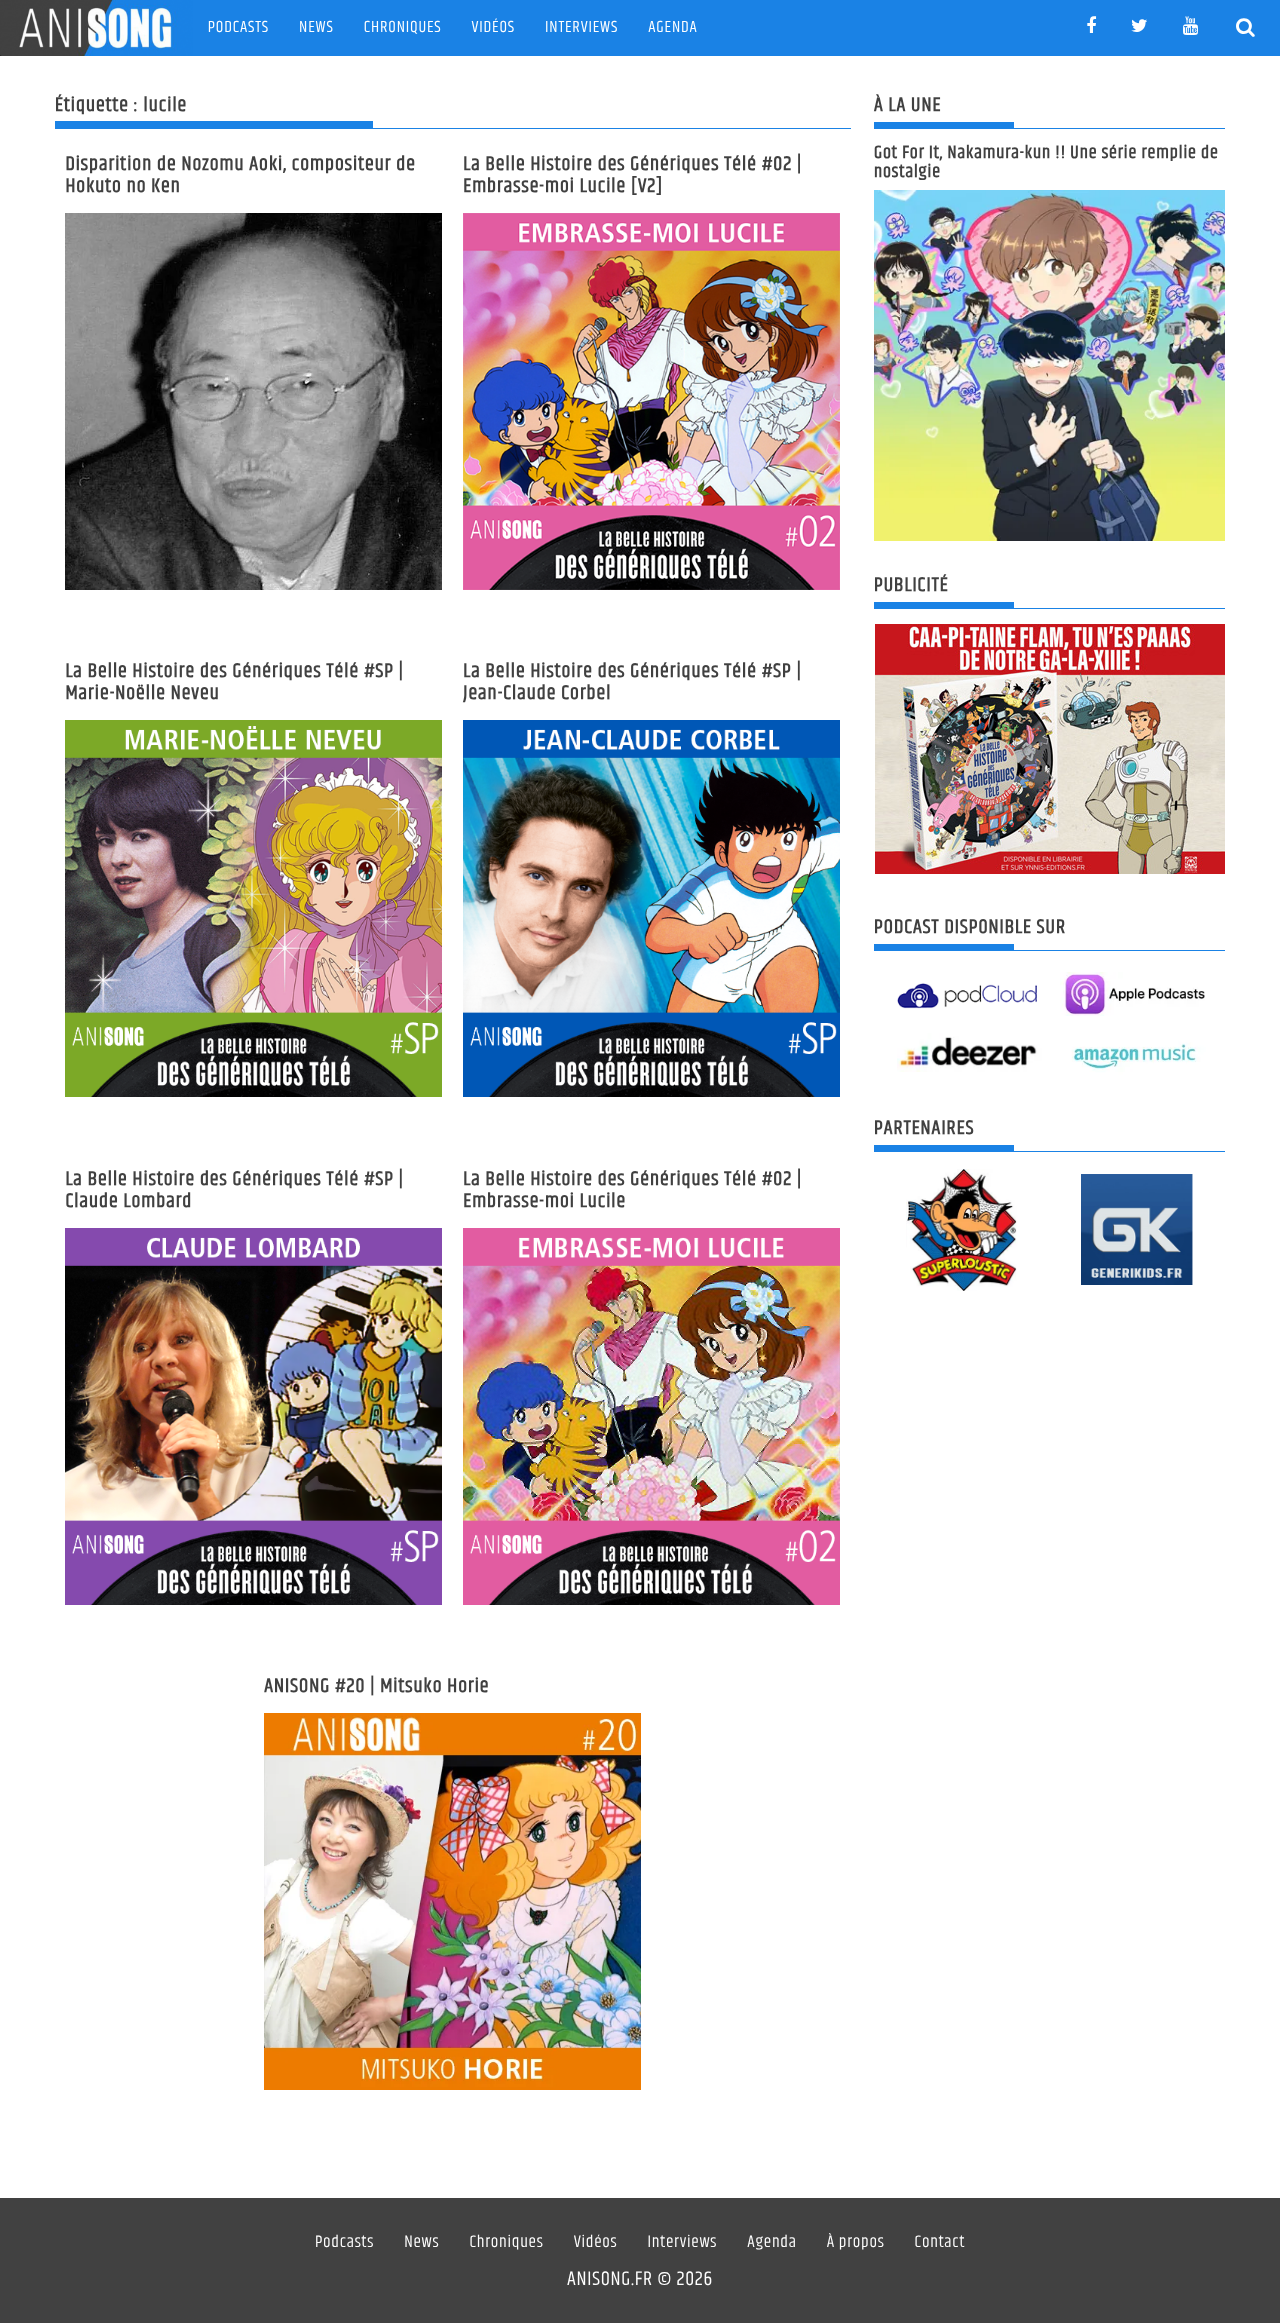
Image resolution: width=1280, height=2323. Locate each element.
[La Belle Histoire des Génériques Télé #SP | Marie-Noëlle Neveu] (253, 908)
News (316, 27)
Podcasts (238, 27)
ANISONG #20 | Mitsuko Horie (376, 1686)
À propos (856, 2243)
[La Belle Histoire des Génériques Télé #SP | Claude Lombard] (253, 1416)
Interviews (581, 27)
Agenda (672, 27)
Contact (940, 2243)
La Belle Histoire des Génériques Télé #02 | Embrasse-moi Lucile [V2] (632, 175)
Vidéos (493, 27)
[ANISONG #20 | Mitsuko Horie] (452, 1901)
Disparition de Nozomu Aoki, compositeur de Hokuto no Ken (240, 175)
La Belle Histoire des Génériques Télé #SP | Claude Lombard (234, 1190)
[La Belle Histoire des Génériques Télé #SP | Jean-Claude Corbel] (651, 908)
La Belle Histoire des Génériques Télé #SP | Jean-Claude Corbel (632, 682)
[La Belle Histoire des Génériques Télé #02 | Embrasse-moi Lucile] (651, 1416)
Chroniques (403, 27)
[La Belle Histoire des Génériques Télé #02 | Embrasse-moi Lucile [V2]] (651, 401)
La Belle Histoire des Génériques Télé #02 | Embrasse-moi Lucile (632, 1190)
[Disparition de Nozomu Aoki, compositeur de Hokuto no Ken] (253, 401)
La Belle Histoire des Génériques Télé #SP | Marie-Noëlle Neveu (234, 682)
